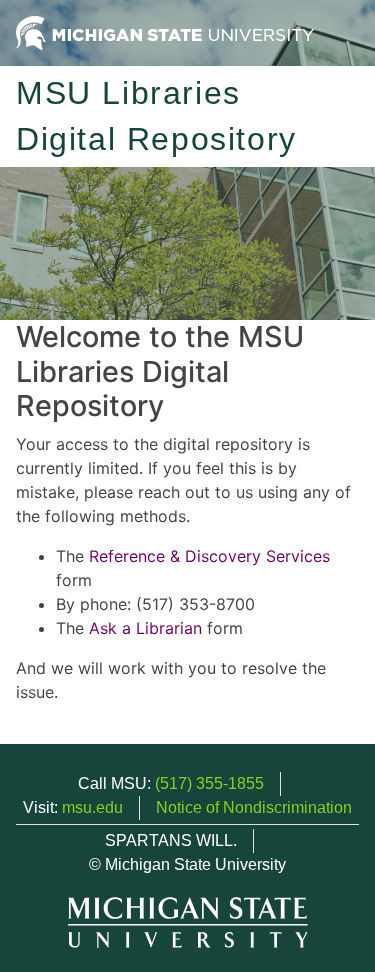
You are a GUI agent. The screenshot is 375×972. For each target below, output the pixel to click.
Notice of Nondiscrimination (254, 807)
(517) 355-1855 (209, 783)
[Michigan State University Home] (165, 31)
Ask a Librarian (145, 628)
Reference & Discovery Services (209, 556)
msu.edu (92, 807)
